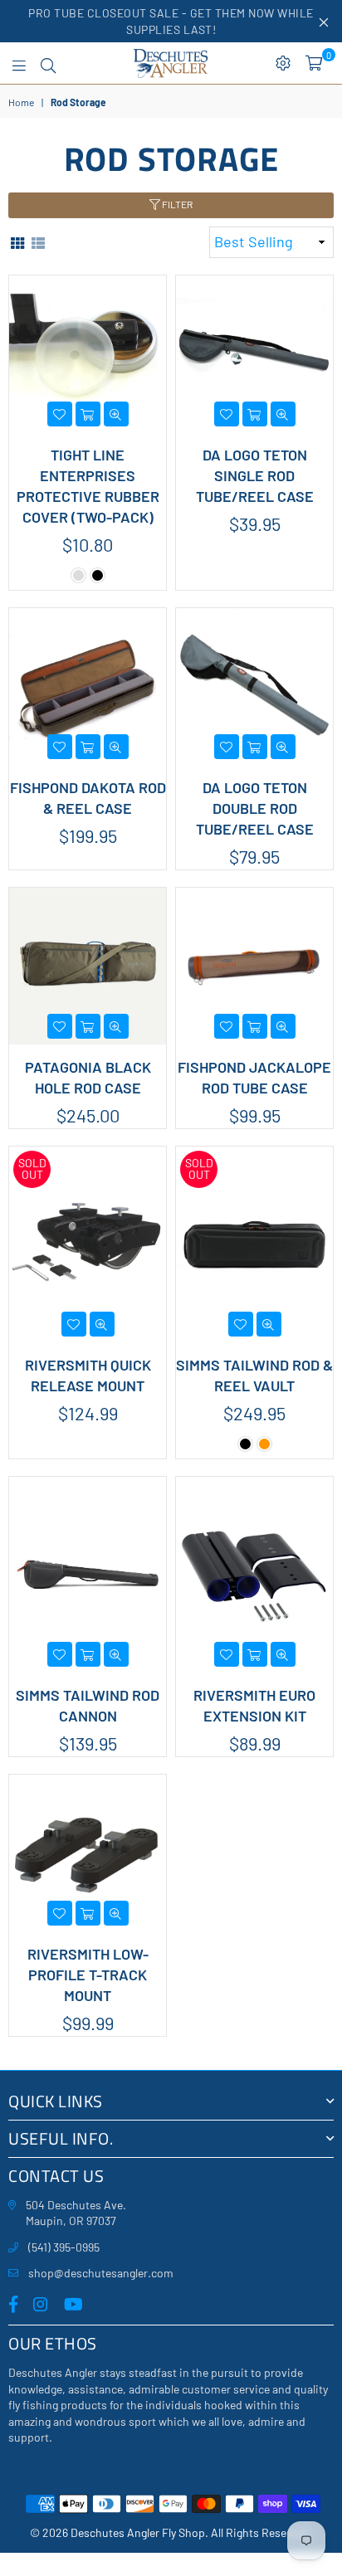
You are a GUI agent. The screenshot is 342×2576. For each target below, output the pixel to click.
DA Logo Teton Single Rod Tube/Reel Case (255, 475)
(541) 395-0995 (64, 2247)
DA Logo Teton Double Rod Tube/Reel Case (255, 808)
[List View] (38, 242)
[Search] (48, 63)
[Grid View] (17, 242)
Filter (176, 204)
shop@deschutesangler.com (101, 2273)
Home (21, 102)
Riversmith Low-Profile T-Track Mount (88, 1975)
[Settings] (283, 63)
